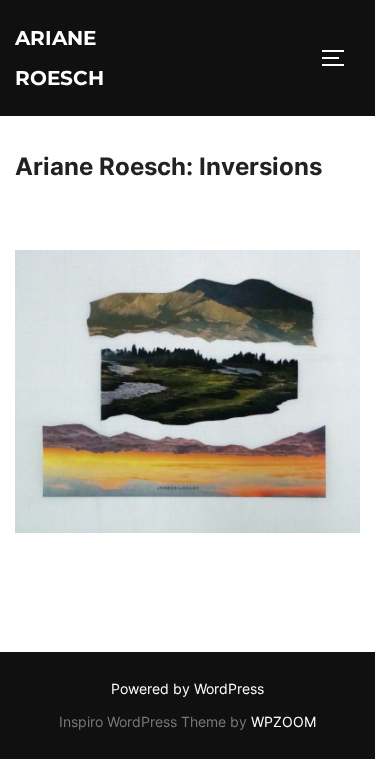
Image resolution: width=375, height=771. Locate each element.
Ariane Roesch (59, 58)
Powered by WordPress (187, 688)
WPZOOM (283, 721)
